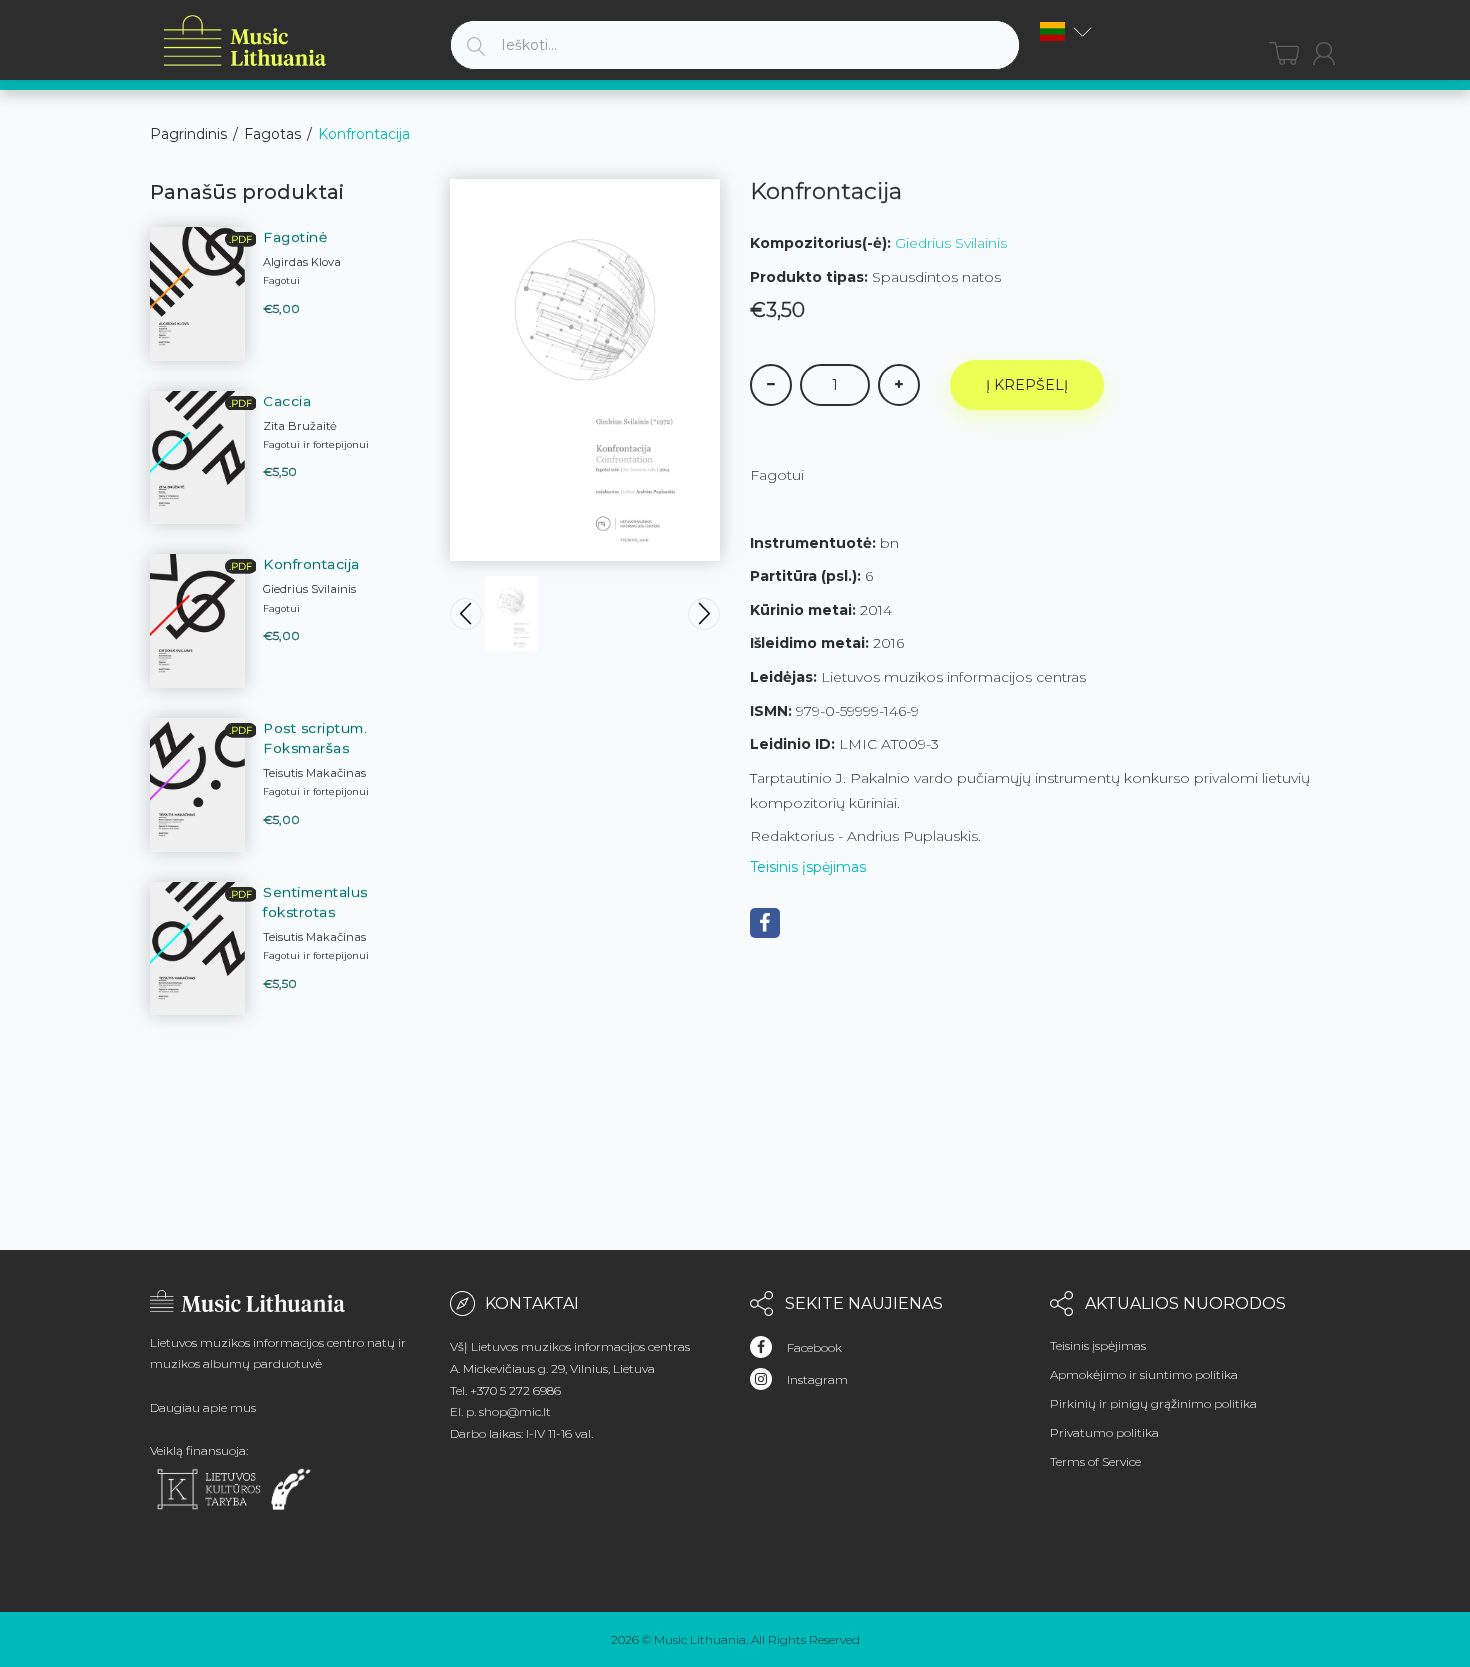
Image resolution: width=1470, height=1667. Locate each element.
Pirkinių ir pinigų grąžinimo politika (1153, 1403)
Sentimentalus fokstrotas (315, 902)
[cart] (1284, 53)
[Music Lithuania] (245, 41)
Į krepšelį (1027, 385)
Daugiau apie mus (203, 1407)
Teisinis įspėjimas (808, 867)
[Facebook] (765, 923)
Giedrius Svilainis (951, 243)
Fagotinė (295, 237)
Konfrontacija (311, 564)
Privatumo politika (1104, 1432)
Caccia (287, 401)
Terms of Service (1095, 1461)
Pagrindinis (188, 134)
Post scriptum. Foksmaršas (315, 738)
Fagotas (272, 134)
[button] (1066, 31)
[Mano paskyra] (1324, 53)
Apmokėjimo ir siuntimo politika (1144, 1374)
